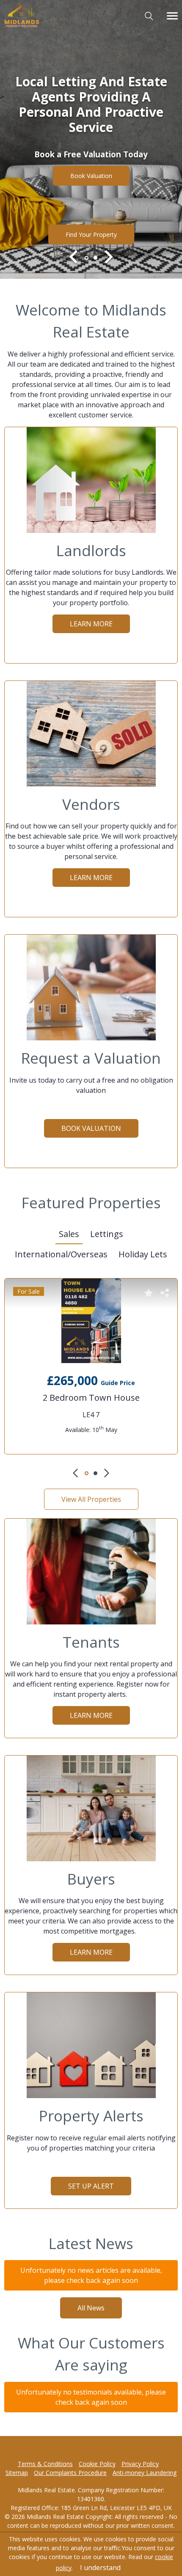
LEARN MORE (91, 624)
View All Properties (91, 1499)
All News (91, 2308)
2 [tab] (95, 258)
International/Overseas (61, 1254)
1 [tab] (87, 258)
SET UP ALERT (91, 2186)
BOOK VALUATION (91, 171)
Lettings (107, 1234)
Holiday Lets (143, 1254)
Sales (69, 1234)
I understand (100, 2568)
